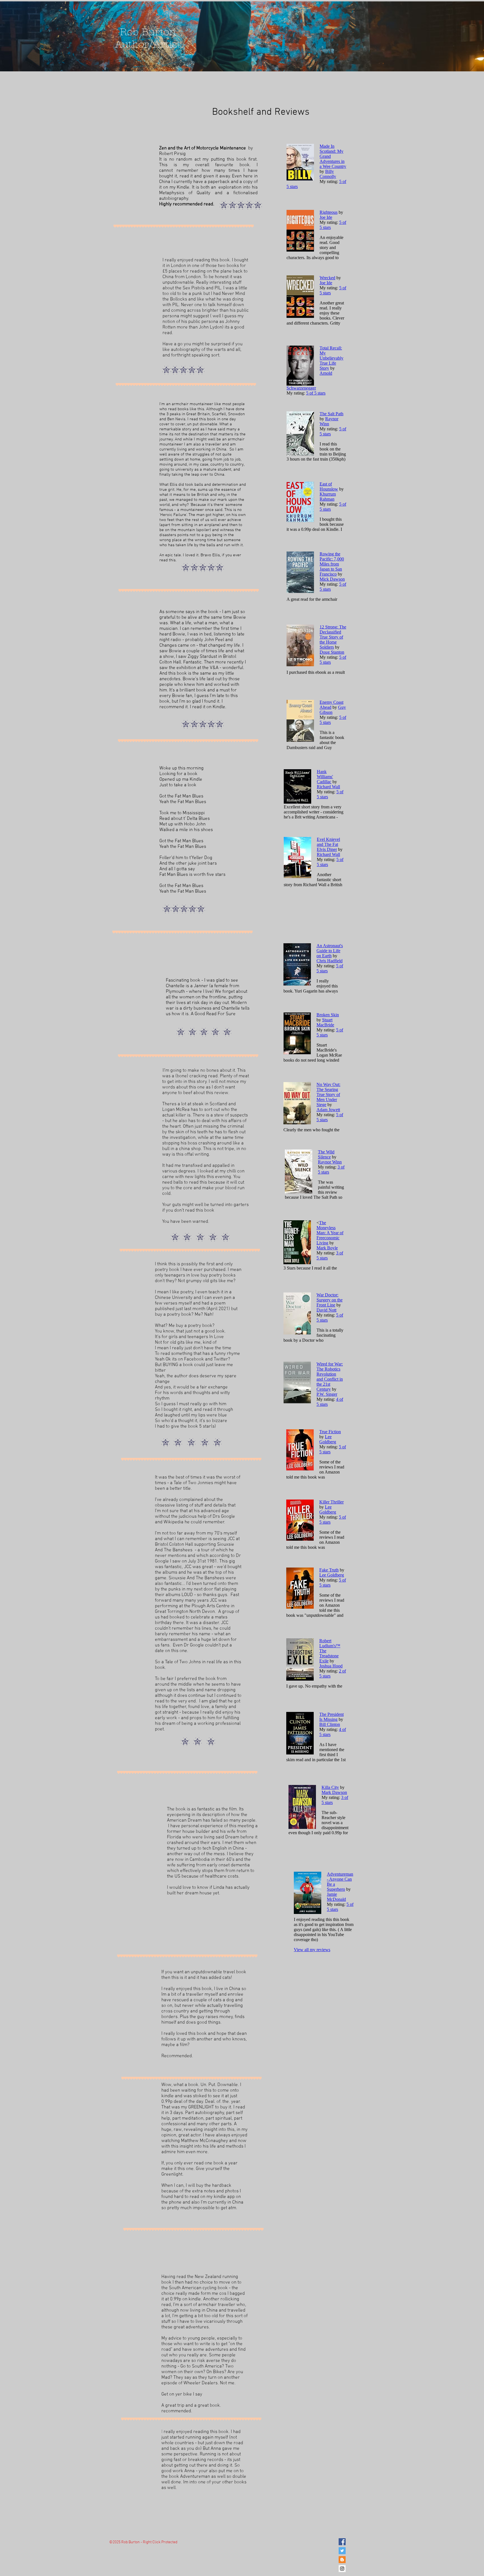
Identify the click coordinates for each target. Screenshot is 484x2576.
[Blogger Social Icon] (342, 2560)
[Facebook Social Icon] (342, 2542)
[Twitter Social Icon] (342, 2551)
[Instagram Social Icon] (342, 2569)
